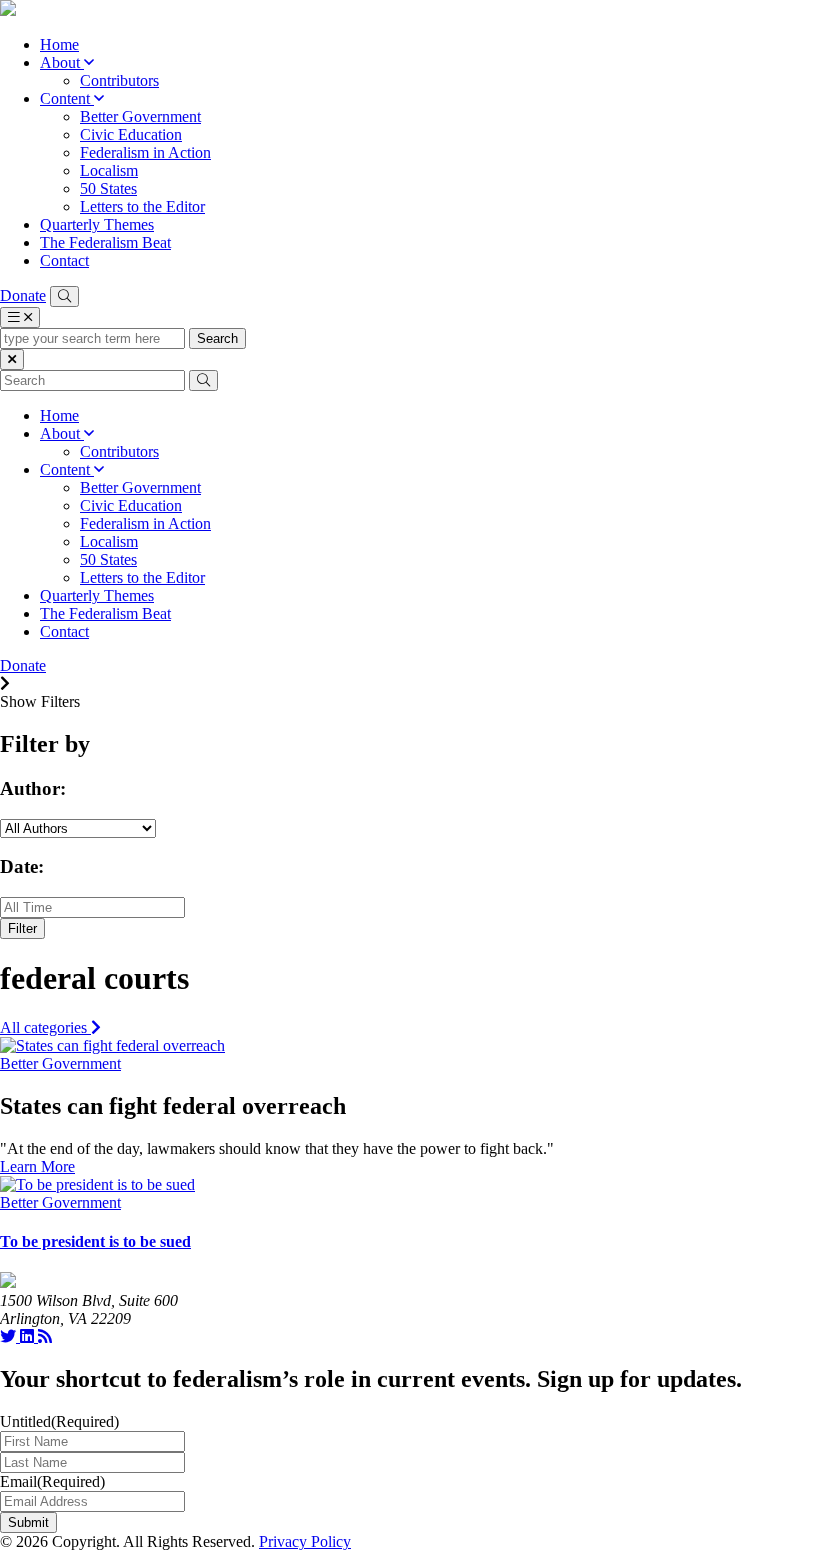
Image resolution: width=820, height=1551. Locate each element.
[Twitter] (10, 1336)
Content (67, 98)
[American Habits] (8, 10)
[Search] (64, 296)
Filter (22, 928)
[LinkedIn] (29, 1336)
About (62, 62)
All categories (45, 1027)
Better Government (140, 116)
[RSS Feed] (45, 1336)
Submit (28, 1522)
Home (59, 44)
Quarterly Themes (97, 224)
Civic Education (131, 134)
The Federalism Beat (105, 242)
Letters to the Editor (142, 206)
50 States (108, 188)
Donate (23, 295)
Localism (109, 170)
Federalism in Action (145, 152)
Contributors (119, 80)
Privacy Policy (305, 1541)
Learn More (37, 1166)
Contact (64, 260)
